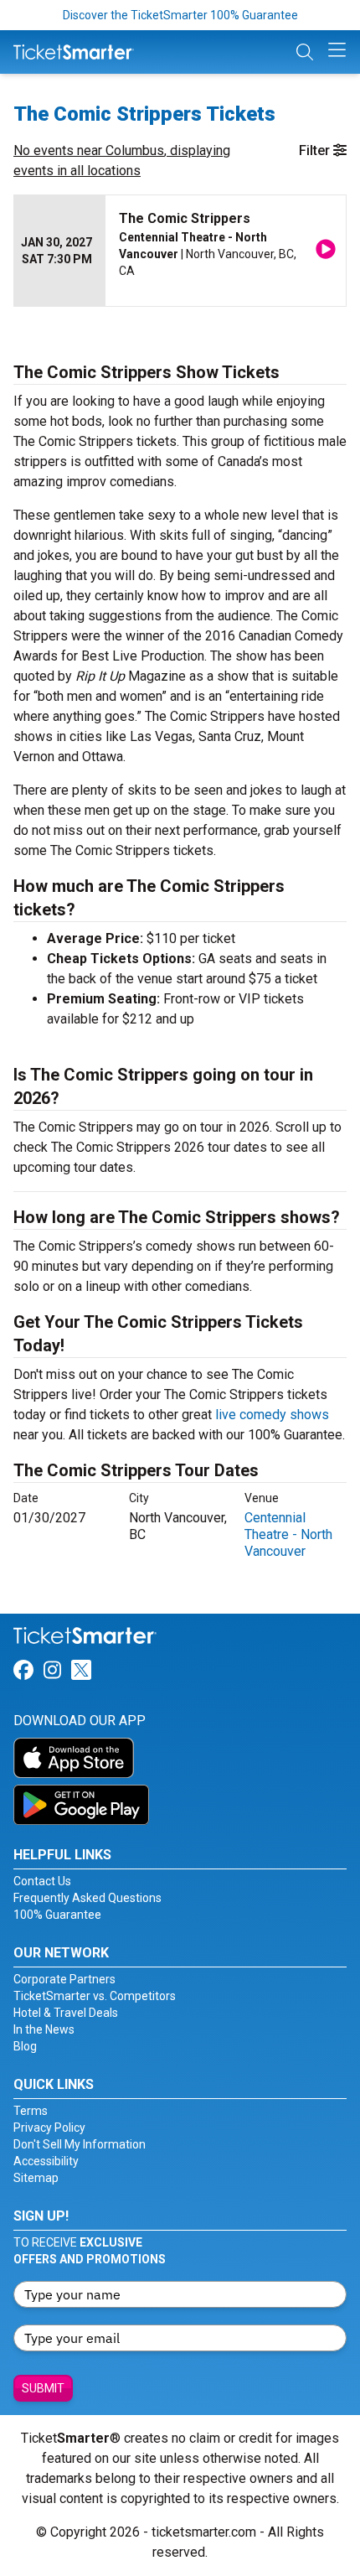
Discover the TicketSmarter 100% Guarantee (180, 15)
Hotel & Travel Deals (66, 2013)
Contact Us (42, 1881)
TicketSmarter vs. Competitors (95, 1996)
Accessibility (46, 2161)
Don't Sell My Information (80, 2144)
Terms (31, 2111)
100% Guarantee (57, 1915)
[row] (180, 251)
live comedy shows (272, 1415)
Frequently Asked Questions (87, 1898)
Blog (25, 2046)
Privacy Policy (49, 2128)
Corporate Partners (64, 1979)
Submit (43, 2388)
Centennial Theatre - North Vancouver (288, 1534)
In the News (44, 2029)
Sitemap (36, 2178)
